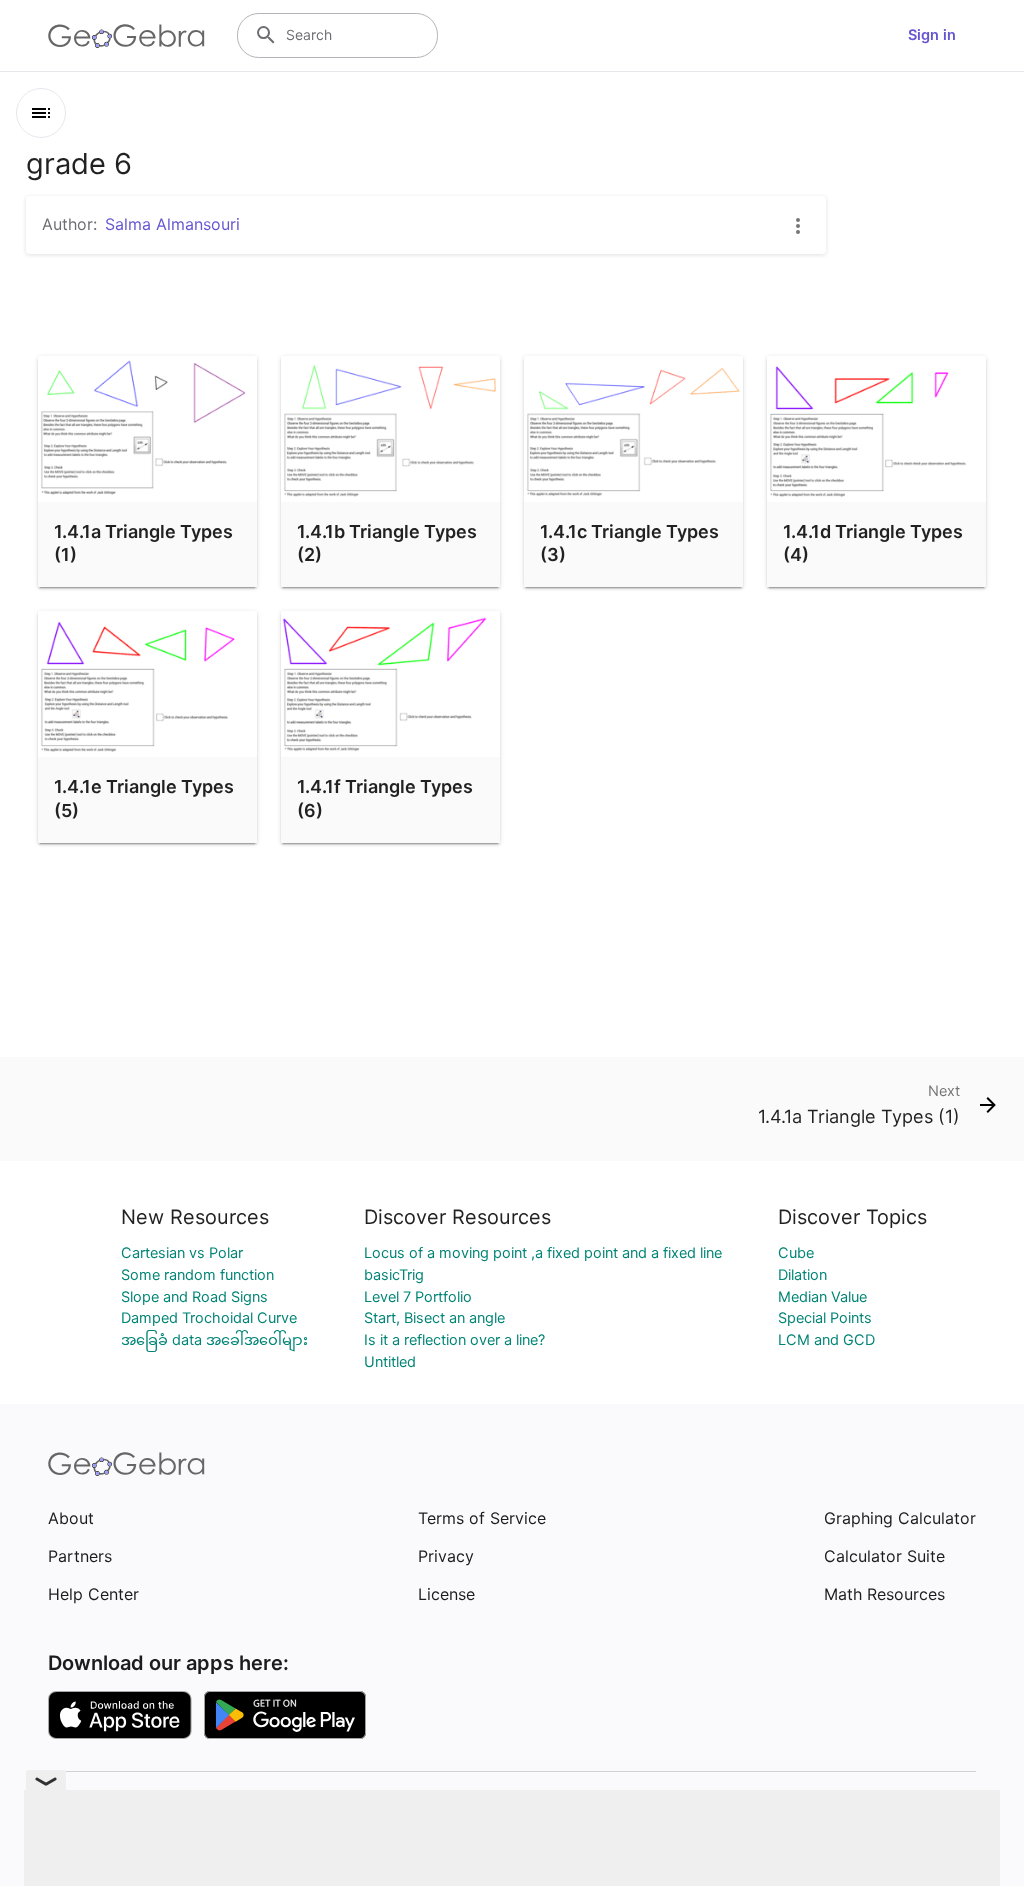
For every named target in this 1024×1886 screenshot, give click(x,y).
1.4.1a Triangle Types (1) (143, 543)
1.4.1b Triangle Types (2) (387, 543)
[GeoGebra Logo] (126, 36)
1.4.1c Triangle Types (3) (629, 543)
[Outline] (41, 113)
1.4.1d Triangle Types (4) (873, 543)
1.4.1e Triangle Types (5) (144, 798)
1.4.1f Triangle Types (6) (385, 798)
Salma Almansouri (172, 224)
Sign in (932, 35)
